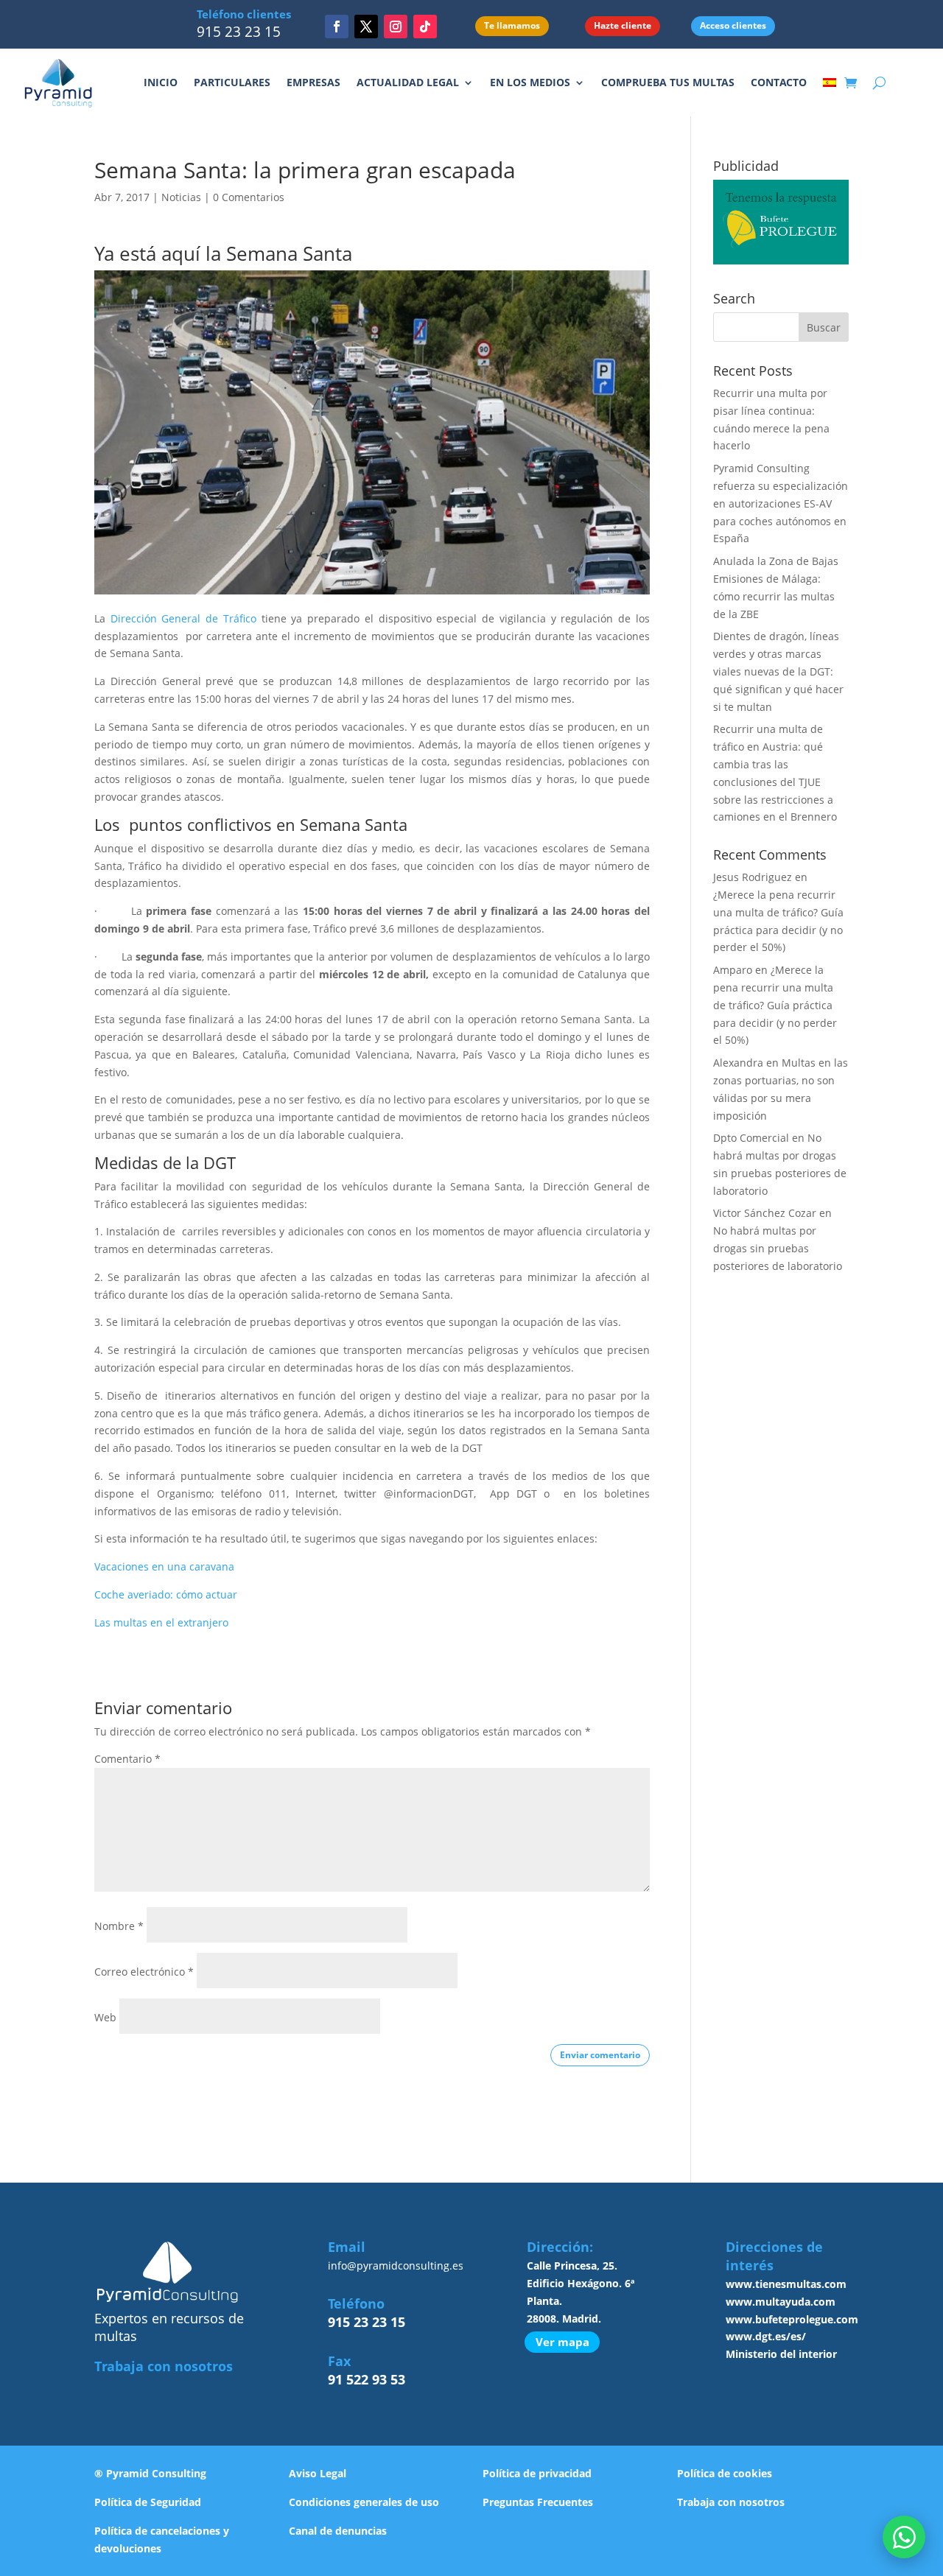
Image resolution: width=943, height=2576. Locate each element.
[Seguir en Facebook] (337, 27)
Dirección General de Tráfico (183, 618)
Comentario (127, 1759)
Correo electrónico (144, 1972)
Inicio (161, 82)
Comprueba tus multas (668, 82)
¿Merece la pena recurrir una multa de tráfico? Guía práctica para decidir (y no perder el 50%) (775, 1005)
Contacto (779, 82)
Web (105, 2017)
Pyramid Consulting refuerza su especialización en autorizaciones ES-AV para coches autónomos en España (781, 503)
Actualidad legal (408, 82)
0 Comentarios (249, 197)
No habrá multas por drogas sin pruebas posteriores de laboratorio (778, 1248)
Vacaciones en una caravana (164, 1566)
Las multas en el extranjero (161, 1622)
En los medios (530, 82)
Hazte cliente (623, 25)
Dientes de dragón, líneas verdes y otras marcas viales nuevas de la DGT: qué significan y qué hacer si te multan (778, 671)
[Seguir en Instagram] (396, 27)
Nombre (119, 1926)
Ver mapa (562, 2342)
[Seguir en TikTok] (425, 27)
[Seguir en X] (366, 27)
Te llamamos (512, 25)
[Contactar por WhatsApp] (904, 2537)
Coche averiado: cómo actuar (166, 1594)
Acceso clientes (733, 25)
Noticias (181, 197)
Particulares (232, 82)
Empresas (313, 82)
